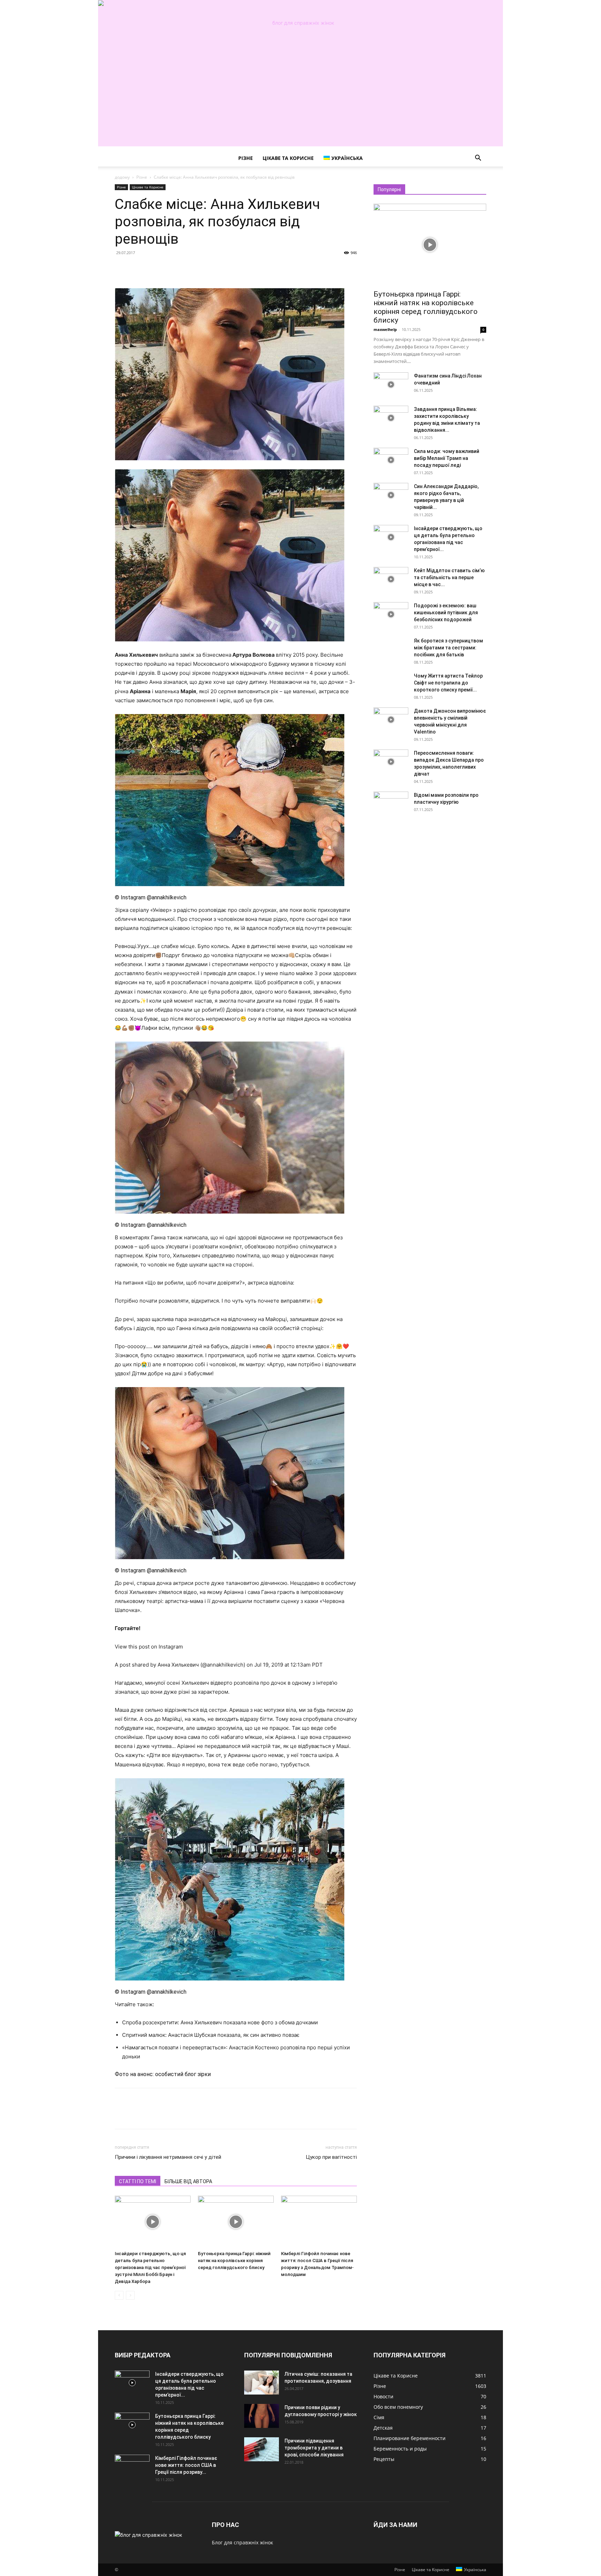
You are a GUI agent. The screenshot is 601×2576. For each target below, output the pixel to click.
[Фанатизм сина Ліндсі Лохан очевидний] (391, 384)
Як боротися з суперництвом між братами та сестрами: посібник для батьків (448, 648)
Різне (246, 158)
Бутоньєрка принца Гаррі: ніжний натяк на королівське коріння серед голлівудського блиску (234, 2261)
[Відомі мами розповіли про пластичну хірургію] (391, 804)
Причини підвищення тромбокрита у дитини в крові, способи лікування (314, 2448)
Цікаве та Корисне (288, 158)
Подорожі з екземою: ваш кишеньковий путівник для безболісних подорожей (446, 613)
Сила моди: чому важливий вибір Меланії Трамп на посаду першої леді (447, 458)
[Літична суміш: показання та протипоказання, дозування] (262, 2383)
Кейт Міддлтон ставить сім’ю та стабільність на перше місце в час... (449, 577)
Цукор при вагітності (331, 2157)
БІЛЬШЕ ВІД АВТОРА (188, 2181)
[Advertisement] (300, 98)
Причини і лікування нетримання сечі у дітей (168, 2157)
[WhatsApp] (170, 268)
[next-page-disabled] (130, 2295)
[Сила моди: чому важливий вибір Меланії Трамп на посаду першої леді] (391, 460)
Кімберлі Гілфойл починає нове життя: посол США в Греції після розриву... (186, 2465)
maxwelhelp (385, 329)
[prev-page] (119, 2295)
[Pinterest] (154, 268)
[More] (186, 268)
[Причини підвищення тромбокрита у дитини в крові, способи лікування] (262, 2449)
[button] (478, 159)
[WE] (300, 23)
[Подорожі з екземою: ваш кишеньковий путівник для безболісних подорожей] (391, 614)
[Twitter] (138, 268)
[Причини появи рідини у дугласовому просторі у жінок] (262, 2416)
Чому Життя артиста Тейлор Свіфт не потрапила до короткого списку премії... (448, 683)
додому (122, 177)
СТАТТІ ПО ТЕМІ (138, 2181)
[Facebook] (122, 268)
